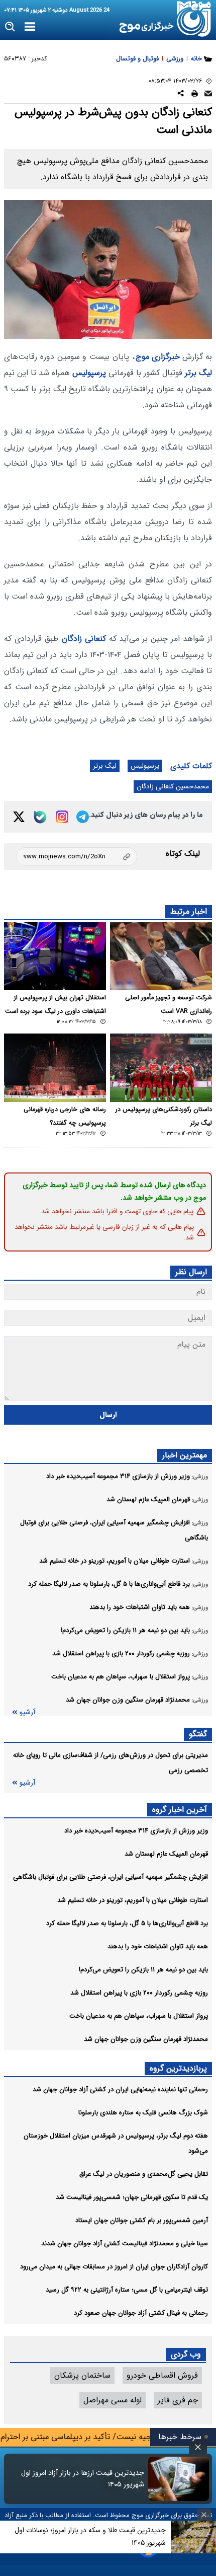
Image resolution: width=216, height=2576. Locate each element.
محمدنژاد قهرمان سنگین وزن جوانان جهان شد (146, 2039)
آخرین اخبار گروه (180, 1810)
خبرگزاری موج (158, 357)
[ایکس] (19, 817)
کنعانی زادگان (84, 639)
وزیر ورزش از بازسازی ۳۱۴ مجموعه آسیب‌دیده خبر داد (136, 1831)
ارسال (108, 1415)
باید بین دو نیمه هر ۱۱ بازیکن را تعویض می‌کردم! (143, 1970)
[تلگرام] (83, 817)
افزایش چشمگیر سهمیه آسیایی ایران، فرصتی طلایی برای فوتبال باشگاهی (111, 1877)
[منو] (30, 27)
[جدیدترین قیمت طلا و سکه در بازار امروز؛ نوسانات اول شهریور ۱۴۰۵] (193, 2537)
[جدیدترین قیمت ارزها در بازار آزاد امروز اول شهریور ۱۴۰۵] (179, 2479)
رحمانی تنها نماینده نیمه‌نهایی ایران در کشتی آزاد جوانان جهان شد (120, 2089)
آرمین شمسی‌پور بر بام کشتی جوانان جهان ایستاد (142, 2220)
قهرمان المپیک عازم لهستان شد (166, 1854)
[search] (10, 27)
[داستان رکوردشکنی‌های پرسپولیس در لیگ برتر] (161, 1068)
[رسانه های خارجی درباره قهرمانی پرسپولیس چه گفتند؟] (55, 1068)
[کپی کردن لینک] (77, 857)
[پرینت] (195, 95)
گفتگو (198, 1734)
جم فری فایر (178, 2400)
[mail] (208, 95)
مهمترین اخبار (185, 1455)
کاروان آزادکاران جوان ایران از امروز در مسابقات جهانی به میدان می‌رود (114, 2267)
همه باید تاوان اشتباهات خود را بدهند (158, 1946)
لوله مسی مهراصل (113, 2400)
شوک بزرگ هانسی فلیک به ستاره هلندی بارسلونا (143, 2113)
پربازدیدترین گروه (178, 2068)
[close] (198, 2447)
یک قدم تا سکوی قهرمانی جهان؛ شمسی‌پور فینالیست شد (132, 2197)
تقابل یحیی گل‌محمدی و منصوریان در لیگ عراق (144, 2174)
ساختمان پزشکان (82, 2375)
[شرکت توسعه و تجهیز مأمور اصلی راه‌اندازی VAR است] (161, 956)
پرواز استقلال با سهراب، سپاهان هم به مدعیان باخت (139, 2016)
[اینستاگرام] (62, 817)
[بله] (40, 817)
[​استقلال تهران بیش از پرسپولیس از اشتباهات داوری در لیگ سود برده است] (55, 956)
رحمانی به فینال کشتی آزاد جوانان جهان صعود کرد (141, 2313)
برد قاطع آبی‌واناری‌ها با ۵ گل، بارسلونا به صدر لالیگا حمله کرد (127, 1923)
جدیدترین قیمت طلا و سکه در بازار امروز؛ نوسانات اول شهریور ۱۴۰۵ (90, 2536)
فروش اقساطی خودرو (162, 2375)
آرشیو (27, 1712)
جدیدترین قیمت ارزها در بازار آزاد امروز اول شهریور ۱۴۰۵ (83, 2479)
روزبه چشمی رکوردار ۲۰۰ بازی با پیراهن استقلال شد (139, 1993)
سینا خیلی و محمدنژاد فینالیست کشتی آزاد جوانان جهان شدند (125, 2243)
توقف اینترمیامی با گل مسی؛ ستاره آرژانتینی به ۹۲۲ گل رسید (127, 2290)
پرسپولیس (89, 373)
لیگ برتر (198, 373)
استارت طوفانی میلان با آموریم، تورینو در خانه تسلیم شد (133, 1900)
